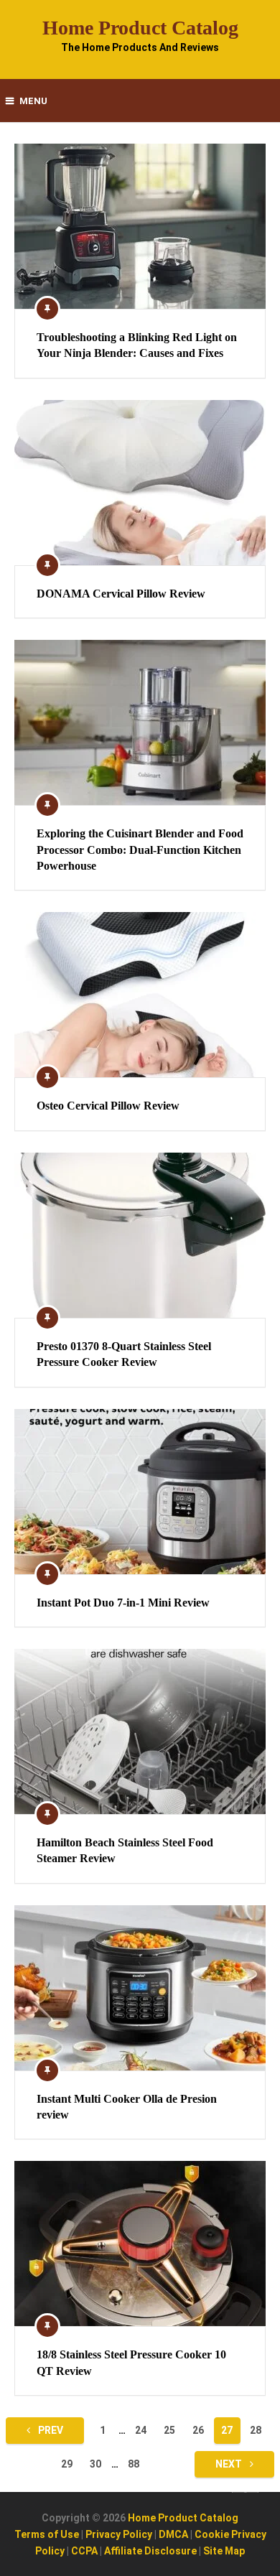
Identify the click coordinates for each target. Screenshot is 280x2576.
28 (256, 2430)
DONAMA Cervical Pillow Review (121, 594)
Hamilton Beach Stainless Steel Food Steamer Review (125, 1850)
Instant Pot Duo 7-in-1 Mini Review (123, 1603)
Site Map (224, 2551)
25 (169, 2430)
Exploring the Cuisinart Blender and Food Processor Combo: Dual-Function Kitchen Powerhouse (140, 850)
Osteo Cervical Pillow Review (108, 1106)
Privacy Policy (119, 2534)
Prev (50, 2430)
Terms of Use (47, 2534)
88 (134, 2464)
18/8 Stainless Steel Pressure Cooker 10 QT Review (131, 2362)
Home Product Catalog (140, 28)
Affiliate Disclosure (150, 2551)
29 (67, 2464)
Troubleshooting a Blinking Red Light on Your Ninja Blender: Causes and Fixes (137, 345)
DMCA (173, 2534)
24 (141, 2430)
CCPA (84, 2551)
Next (230, 2464)
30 (95, 2464)
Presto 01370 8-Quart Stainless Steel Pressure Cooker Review (124, 1354)
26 (198, 2430)
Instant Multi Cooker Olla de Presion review (127, 2107)
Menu (33, 101)
